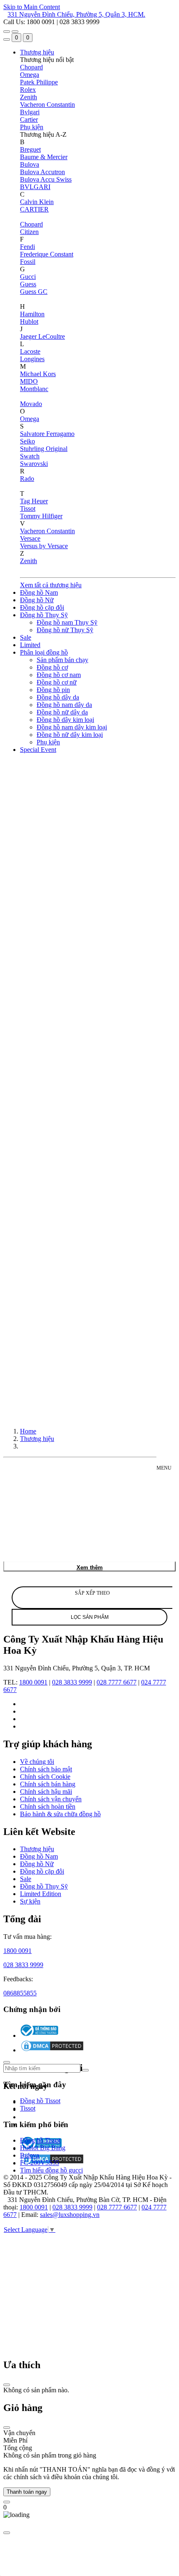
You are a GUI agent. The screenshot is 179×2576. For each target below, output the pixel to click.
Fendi (27, 247)
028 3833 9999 (72, 1682)
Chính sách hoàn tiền (48, 1806)
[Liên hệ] (7, 2502)
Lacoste (30, 351)
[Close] (7, 2385)
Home (28, 1431)
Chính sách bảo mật (46, 1769)
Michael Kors (38, 374)
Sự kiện (30, 1901)
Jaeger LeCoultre (42, 336)
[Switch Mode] (15, 32)
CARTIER (34, 209)
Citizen (29, 232)
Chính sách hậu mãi (46, 1792)
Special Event (38, 750)
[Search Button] (7, 39)
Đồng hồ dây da (58, 697)
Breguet (30, 149)
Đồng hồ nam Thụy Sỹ (67, 622)
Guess (28, 284)
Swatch (30, 456)
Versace (30, 538)
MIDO (29, 381)
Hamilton (32, 314)
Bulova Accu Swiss (46, 179)
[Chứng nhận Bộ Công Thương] (39, 2035)
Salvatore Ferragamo (47, 434)
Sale (26, 637)
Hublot (29, 321)
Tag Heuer (34, 501)
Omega (30, 75)
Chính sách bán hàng (48, 1784)
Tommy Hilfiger (41, 516)
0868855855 (20, 1993)
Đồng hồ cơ (52, 667)
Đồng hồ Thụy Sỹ (44, 615)
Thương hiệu (37, 52)
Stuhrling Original (44, 449)
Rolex (28, 90)
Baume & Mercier (44, 157)
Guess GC (34, 292)
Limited (30, 645)
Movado (31, 404)
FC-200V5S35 (40, 2163)
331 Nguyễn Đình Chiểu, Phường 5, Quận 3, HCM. (76, 14)
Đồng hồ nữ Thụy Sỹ (65, 630)
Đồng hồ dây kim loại (65, 720)
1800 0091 (33, 1682)
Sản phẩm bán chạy (62, 660)
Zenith (29, 97)
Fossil (28, 262)
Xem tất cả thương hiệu (51, 585)
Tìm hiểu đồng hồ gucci (51, 2171)
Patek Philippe (39, 82)
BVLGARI (35, 187)
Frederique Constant (47, 254)
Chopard (31, 67)
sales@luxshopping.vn (70, 2215)
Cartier (29, 119)
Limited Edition (41, 1894)
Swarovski (34, 464)
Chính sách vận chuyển (51, 1799)
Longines (32, 359)
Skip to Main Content (32, 7)
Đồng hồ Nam (39, 592)
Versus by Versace (44, 546)
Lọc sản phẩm (90, 1617)
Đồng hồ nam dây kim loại (72, 727)
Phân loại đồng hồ (44, 652)
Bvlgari (30, 112)
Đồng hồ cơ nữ (57, 682)
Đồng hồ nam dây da (64, 705)
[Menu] (7, 32)
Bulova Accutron (42, 172)
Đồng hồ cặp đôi (42, 607)
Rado (27, 479)
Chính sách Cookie (45, 1777)
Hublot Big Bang (43, 2148)
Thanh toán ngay (27, 2492)
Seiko (27, 441)
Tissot (28, 509)
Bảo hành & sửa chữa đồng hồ (60, 1814)
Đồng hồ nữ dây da (62, 712)
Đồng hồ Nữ (37, 600)
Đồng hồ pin (53, 690)
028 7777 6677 (117, 1682)
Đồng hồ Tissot (40, 2101)
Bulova (30, 164)
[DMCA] (52, 2050)
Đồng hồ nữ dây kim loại (70, 735)
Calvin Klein (37, 202)
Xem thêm (90, 1568)
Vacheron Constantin (47, 105)
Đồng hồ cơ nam (59, 675)
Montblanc (34, 389)
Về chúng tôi (37, 1762)
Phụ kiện (32, 127)
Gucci (28, 277)
